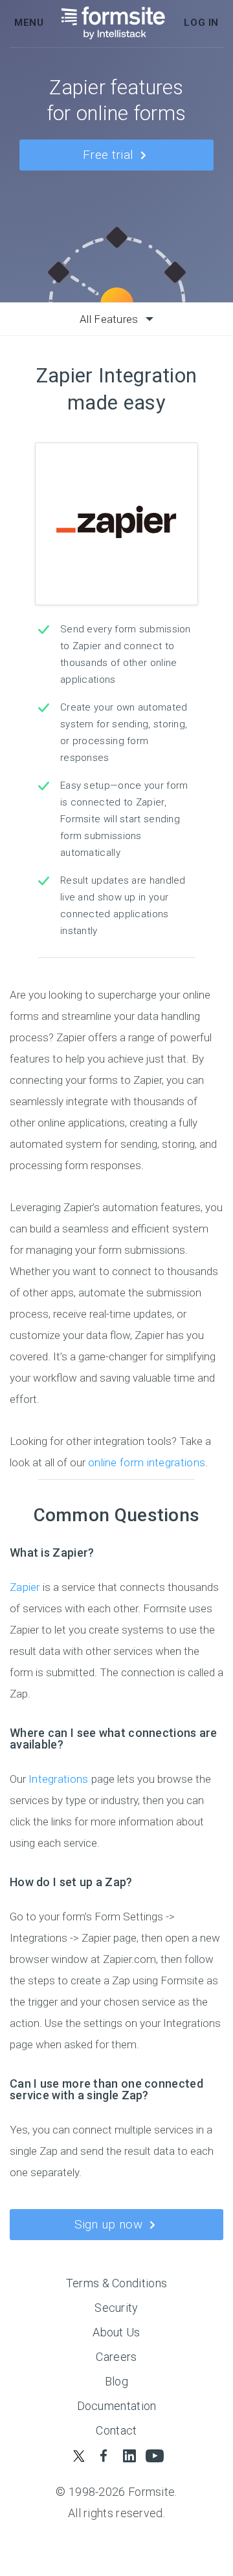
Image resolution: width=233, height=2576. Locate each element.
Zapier (25, 1587)
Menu (29, 23)
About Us (116, 2332)
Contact (116, 2430)
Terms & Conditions (116, 2283)
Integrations (60, 1779)
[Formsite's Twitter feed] (79, 2456)
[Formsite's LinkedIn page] (129, 2456)
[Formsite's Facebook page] (104, 2456)
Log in (201, 23)
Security (116, 2308)
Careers (116, 2357)
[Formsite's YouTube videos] (154, 2456)
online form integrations (147, 1462)
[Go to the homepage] (114, 23)
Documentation (117, 2406)
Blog (116, 2381)
